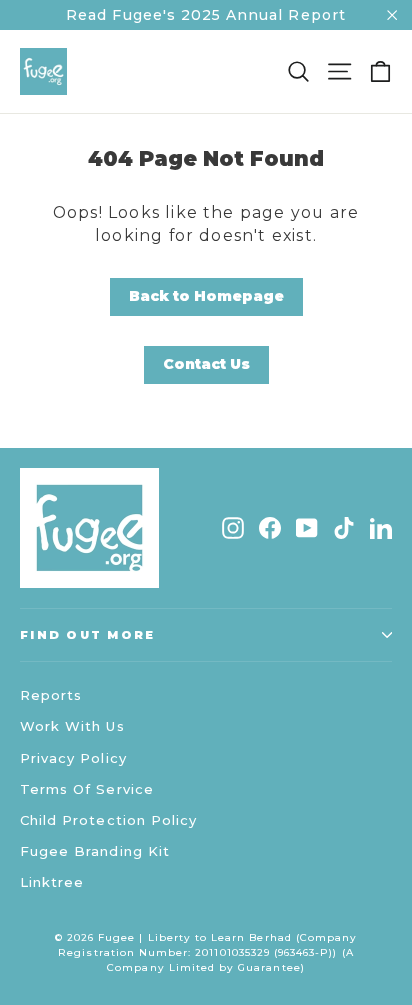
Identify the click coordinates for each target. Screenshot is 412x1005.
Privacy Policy (73, 758)
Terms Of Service (87, 789)
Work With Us (72, 726)
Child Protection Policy (108, 820)
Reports (51, 695)
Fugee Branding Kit (95, 851)
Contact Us (206, 364)
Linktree (52, 882)
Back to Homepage (206, 296)
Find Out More (87, 635)
